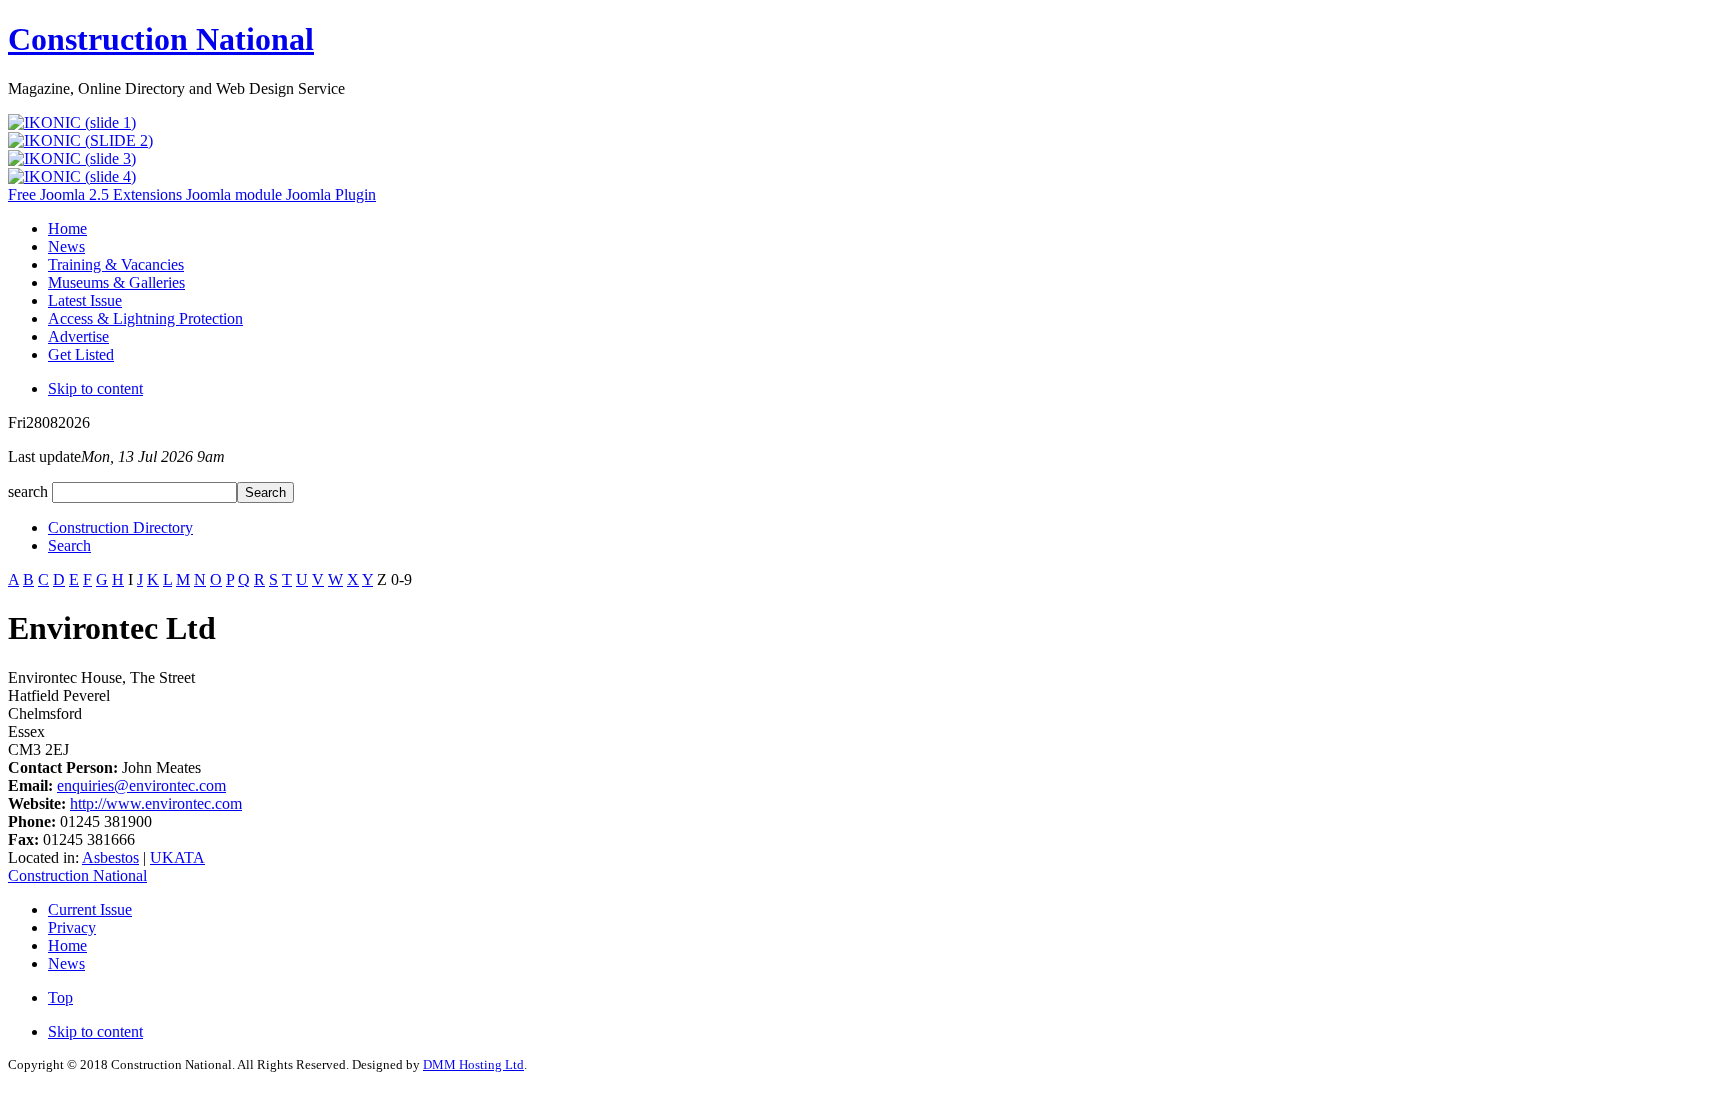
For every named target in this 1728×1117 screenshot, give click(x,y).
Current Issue (90, 909)
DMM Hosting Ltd (473, 1064)
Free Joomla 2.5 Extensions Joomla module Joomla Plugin (192, 194)
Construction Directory (120, 527)
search (30, 491)
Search (69, 545)
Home (67, 945)
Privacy (72, 927)
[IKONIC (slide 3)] (72, 158)
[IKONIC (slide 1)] (72, 122)
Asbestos (110, 857)
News (66, 963)
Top (60, 997)
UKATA (177, 857)
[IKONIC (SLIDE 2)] (80, 140)
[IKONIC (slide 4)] (72, 176)
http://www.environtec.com (156, 803)
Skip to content (95, 388)
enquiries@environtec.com (141, 785)
